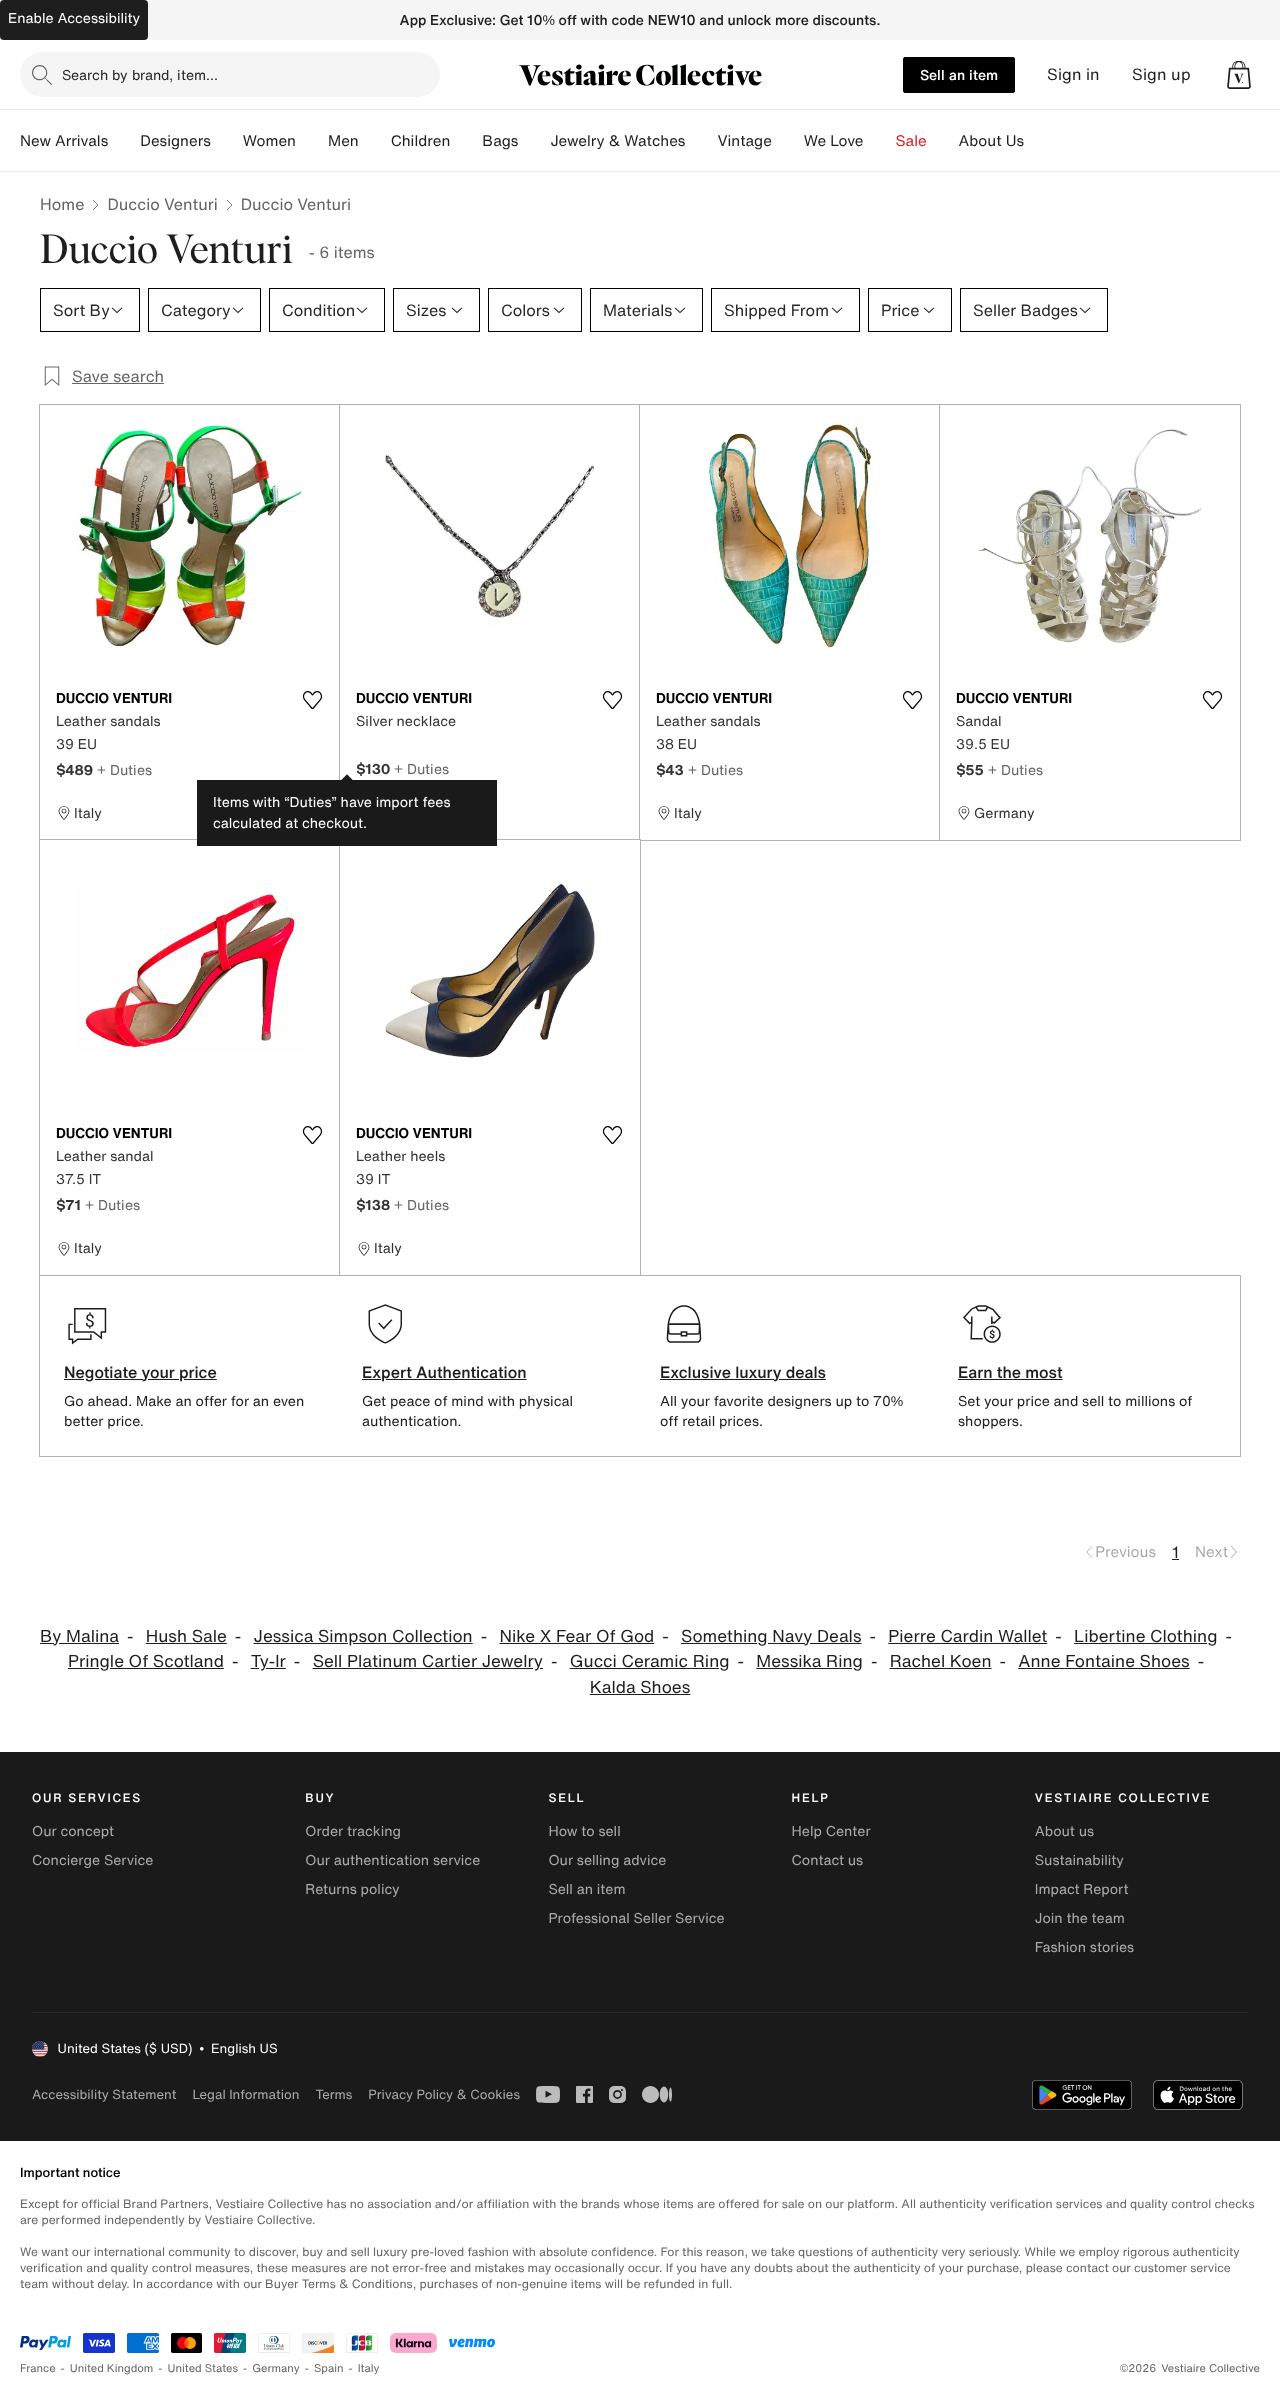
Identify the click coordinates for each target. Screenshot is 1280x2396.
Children (421, 141)
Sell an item (959, 74)
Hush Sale (186, 1636)
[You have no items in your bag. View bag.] (1239, 75)
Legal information (245, 2094)
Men (343, 141)
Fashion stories (1084, 1947)
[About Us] (1040, 141)
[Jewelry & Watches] (701, 141)
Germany (276, 2368)
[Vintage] (788, 141)
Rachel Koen (941, 1661)
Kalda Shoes (640, 1687)
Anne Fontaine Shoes (1103, 1661)
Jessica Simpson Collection (363, 1636)
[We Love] (880, 141)
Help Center (831, 1831)
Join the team (1080, 1918)
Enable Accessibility (74, 18)
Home (62, 204)
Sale (911, 141)
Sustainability (1079, 1860)
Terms (333, 2094)
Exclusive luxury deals (743, 1372)
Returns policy (352, 1889)
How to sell (584, 1831)
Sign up (1161, 74)
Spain (329, 2368)
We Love (834, 141)
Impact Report (1082, 1889)
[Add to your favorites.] (312, 700)
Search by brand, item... (140, 74)
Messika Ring (809, 1661)
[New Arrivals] (124, 141)
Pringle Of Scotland (146, 1661)
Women (269, 141)
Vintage (744, 141)
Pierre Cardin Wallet (967, 1636)
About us (1064, 1831)
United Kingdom (112, 2368)
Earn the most (1010, 1372)
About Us (991, 141)
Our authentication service (392, 1860)
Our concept (73, 1831)
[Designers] (227, 141)
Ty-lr (268, 1661)
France (38, 2368)
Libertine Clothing (1145, 1636)
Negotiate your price (140, 1372)
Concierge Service (92, 1860)
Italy (369, 2368)
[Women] (312, 141)
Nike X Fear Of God (577, 1636)
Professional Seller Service (636, 1918)
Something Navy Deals (771, 1636)
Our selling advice (607, 1860)
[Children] (466, 141)
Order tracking (353, 1831)
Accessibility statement (104, 2094)
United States (203, 2368)
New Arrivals (64, 141)
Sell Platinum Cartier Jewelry (428, 1661)
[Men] (375, 141)
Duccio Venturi (162, 204)
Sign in (1073, 74)
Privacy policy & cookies (444, 2094)
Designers (175, 141)
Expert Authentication (444, 1372)
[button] (1239, 75)
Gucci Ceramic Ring (650, 1661)
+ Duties (124, 769)
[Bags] (534, 141)
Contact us (828, 1860)
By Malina (79, 1636)
